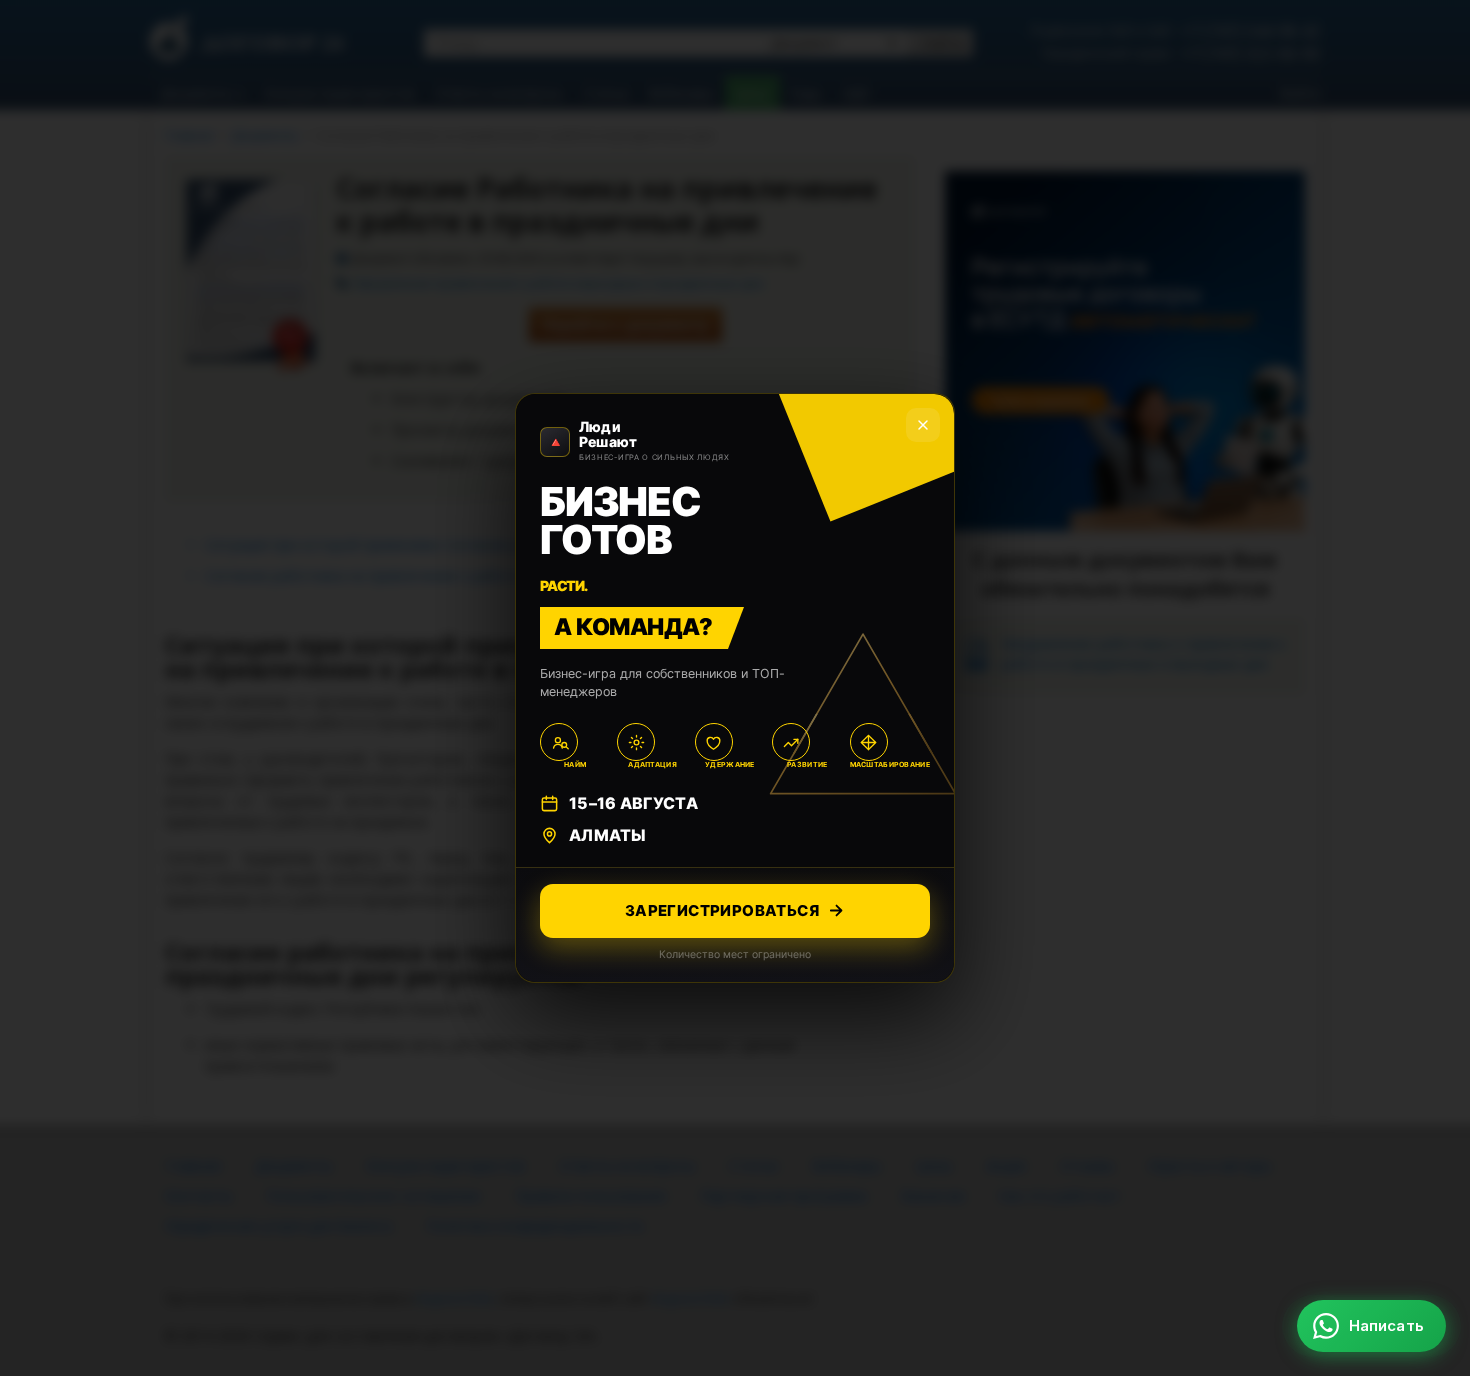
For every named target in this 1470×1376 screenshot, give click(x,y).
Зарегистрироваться (722, 910)
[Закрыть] (923, 425)
